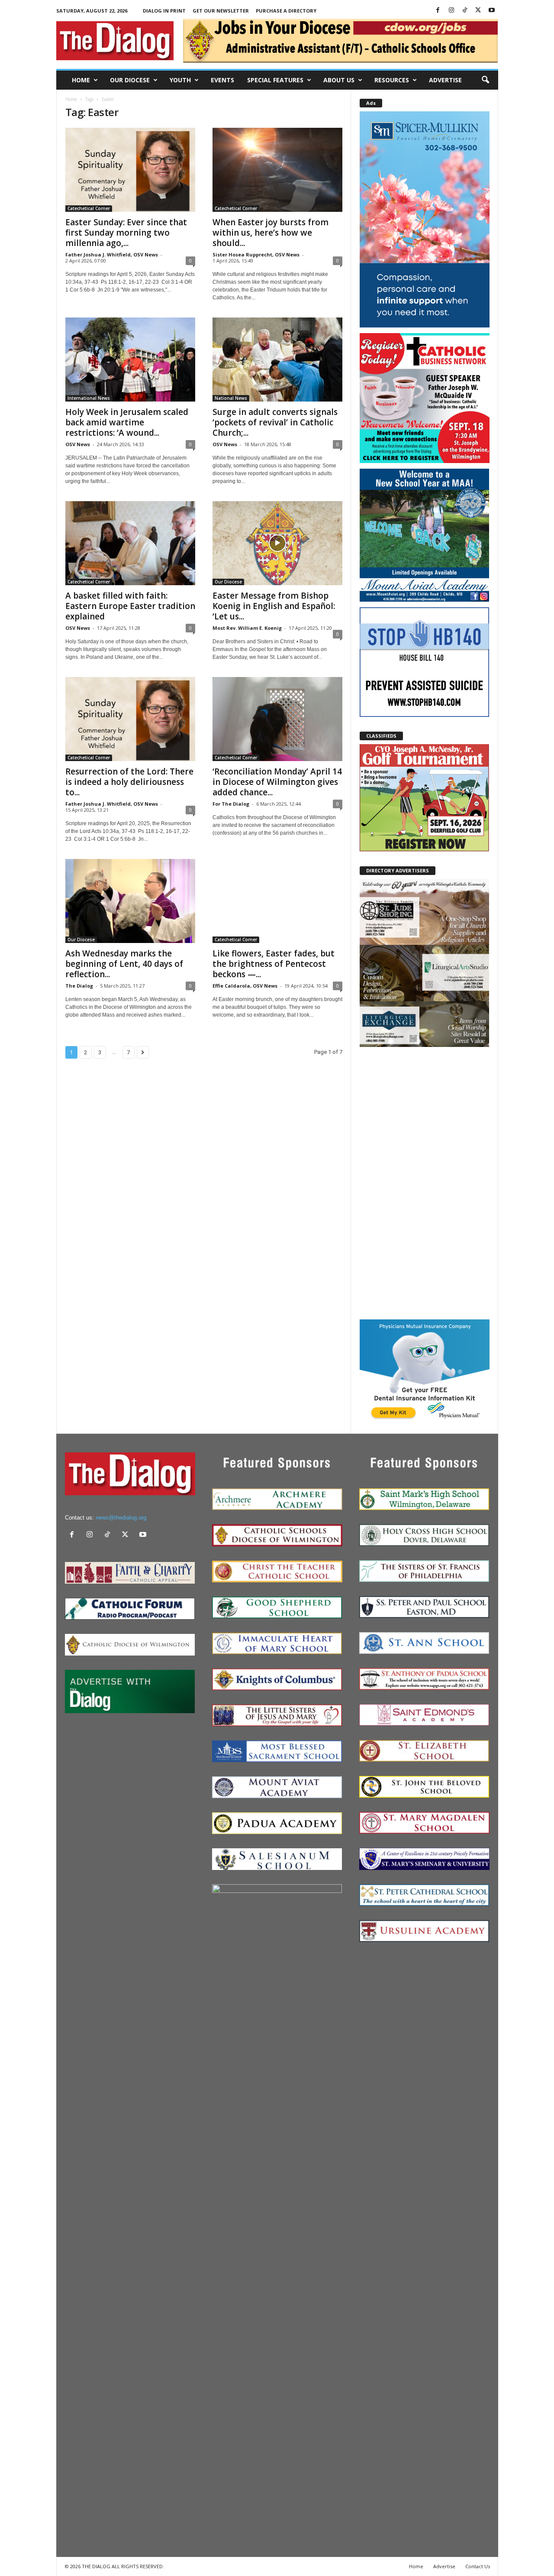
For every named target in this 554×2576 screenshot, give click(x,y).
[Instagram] (451, 11)
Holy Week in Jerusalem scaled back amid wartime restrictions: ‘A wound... (127, 422)
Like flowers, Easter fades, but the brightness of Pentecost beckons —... (274, 964)
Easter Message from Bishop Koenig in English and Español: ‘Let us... (274, 606)
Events (222, 80)
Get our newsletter (221, 11)
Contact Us (478, 2566)
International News (89, 398)
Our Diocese (130, 80)
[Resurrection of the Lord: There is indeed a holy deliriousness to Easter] (130, 719)
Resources (392, 80)
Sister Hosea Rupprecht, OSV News (256, 254)
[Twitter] (478, 11)
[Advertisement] (425, 1183)
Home (81, 80)
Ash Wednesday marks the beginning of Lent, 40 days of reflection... (124, 964)
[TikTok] (465, 11)
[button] (485, 80)
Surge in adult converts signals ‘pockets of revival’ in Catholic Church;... (275, 422)
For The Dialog (231, 804)
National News (231, 398)
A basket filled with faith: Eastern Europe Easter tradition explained (130, 606)
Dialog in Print (164, 11)
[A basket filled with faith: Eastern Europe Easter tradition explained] (130, 543)
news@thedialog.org (121, 1518)
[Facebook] (438, 11)
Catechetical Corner (89, 208)
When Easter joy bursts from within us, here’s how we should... (271, 233)
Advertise (445, 80)
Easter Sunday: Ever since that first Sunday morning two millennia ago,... (126, 233)
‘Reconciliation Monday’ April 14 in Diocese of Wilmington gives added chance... (277, 782)
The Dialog (79, 986)
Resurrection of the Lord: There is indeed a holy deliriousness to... (129, 782)
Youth (180, 80)
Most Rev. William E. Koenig (247, 628)
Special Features (275, 80)
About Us (339, 80)
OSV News (78, 444)
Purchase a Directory (286, 11)
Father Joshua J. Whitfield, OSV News (112, 254)
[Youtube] (492, 11)
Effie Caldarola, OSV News (245, 986)
